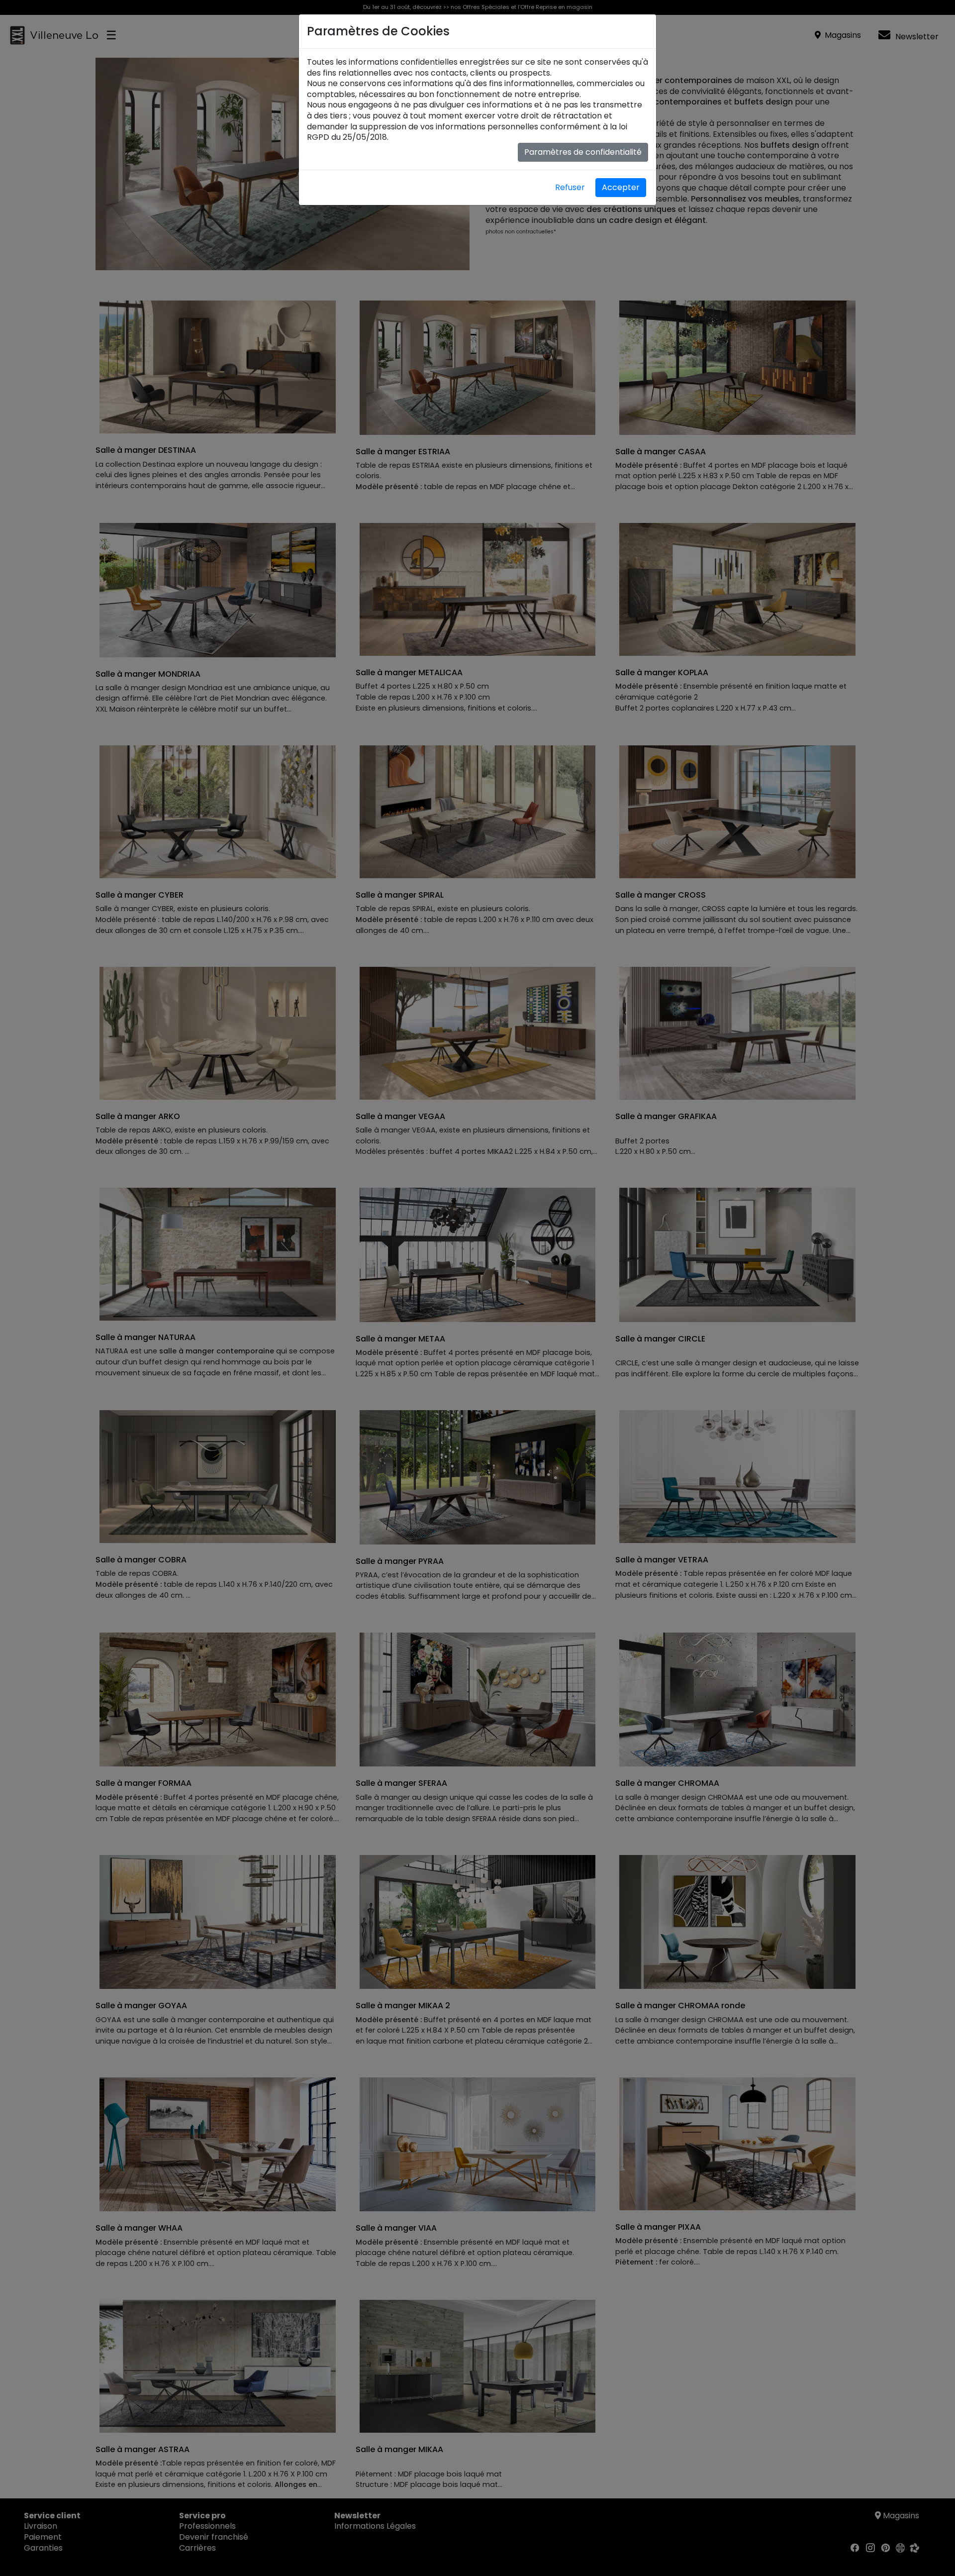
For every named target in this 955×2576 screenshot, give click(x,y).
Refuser (570, 187)
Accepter (621, 187)
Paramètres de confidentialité (583, 152)
